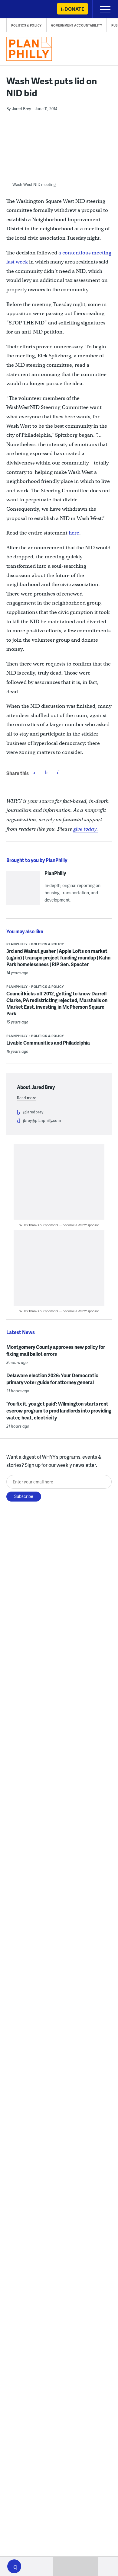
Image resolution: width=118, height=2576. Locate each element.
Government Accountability (77, 25)
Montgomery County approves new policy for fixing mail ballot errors (56, 1350)
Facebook (34, 772)
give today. (86, 829)
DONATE (74, 9)
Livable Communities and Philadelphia (48, 1043)
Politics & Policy (26, 25)
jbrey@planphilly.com (42, 1120)
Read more (27, 1098)
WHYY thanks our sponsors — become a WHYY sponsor (59, 1225)
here (74, 533)
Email (58, 772)
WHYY (23, 10)
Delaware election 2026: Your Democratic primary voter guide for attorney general (52, 1379)
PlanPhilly (55, 873)
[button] (14, 2566)
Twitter (46, 772)
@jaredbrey (33, 1112)
